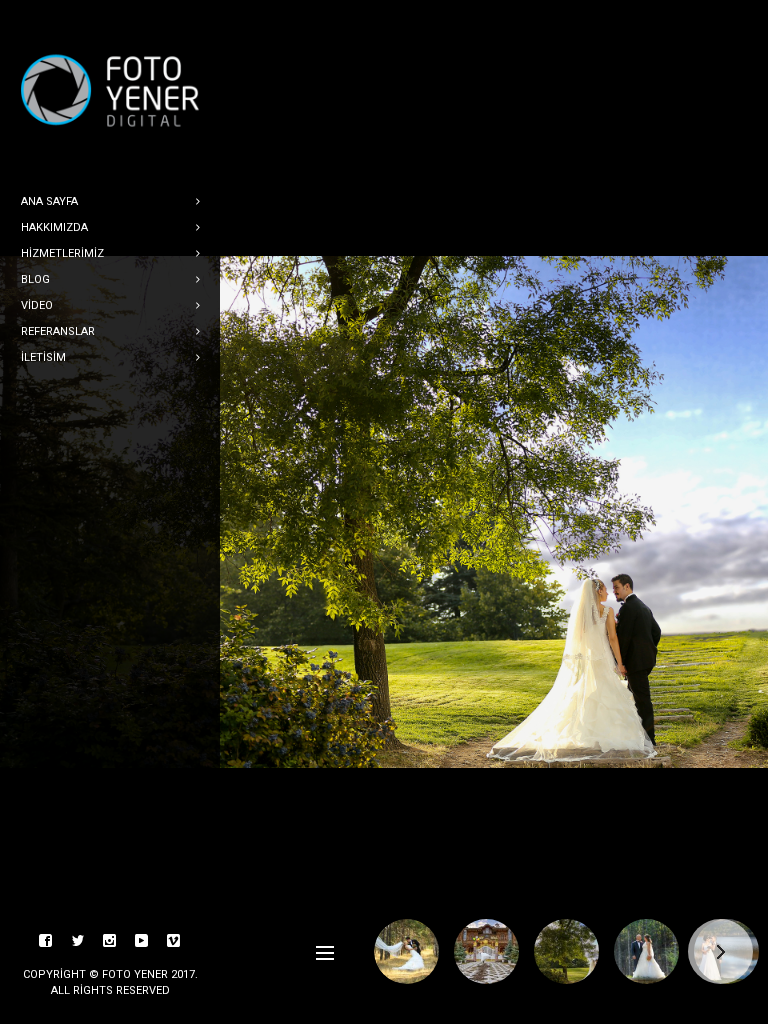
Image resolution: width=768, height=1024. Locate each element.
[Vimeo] (174, 941)
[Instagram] (110, 941)
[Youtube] (142, 941)
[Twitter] (78, 941)
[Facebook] (46, 941)
